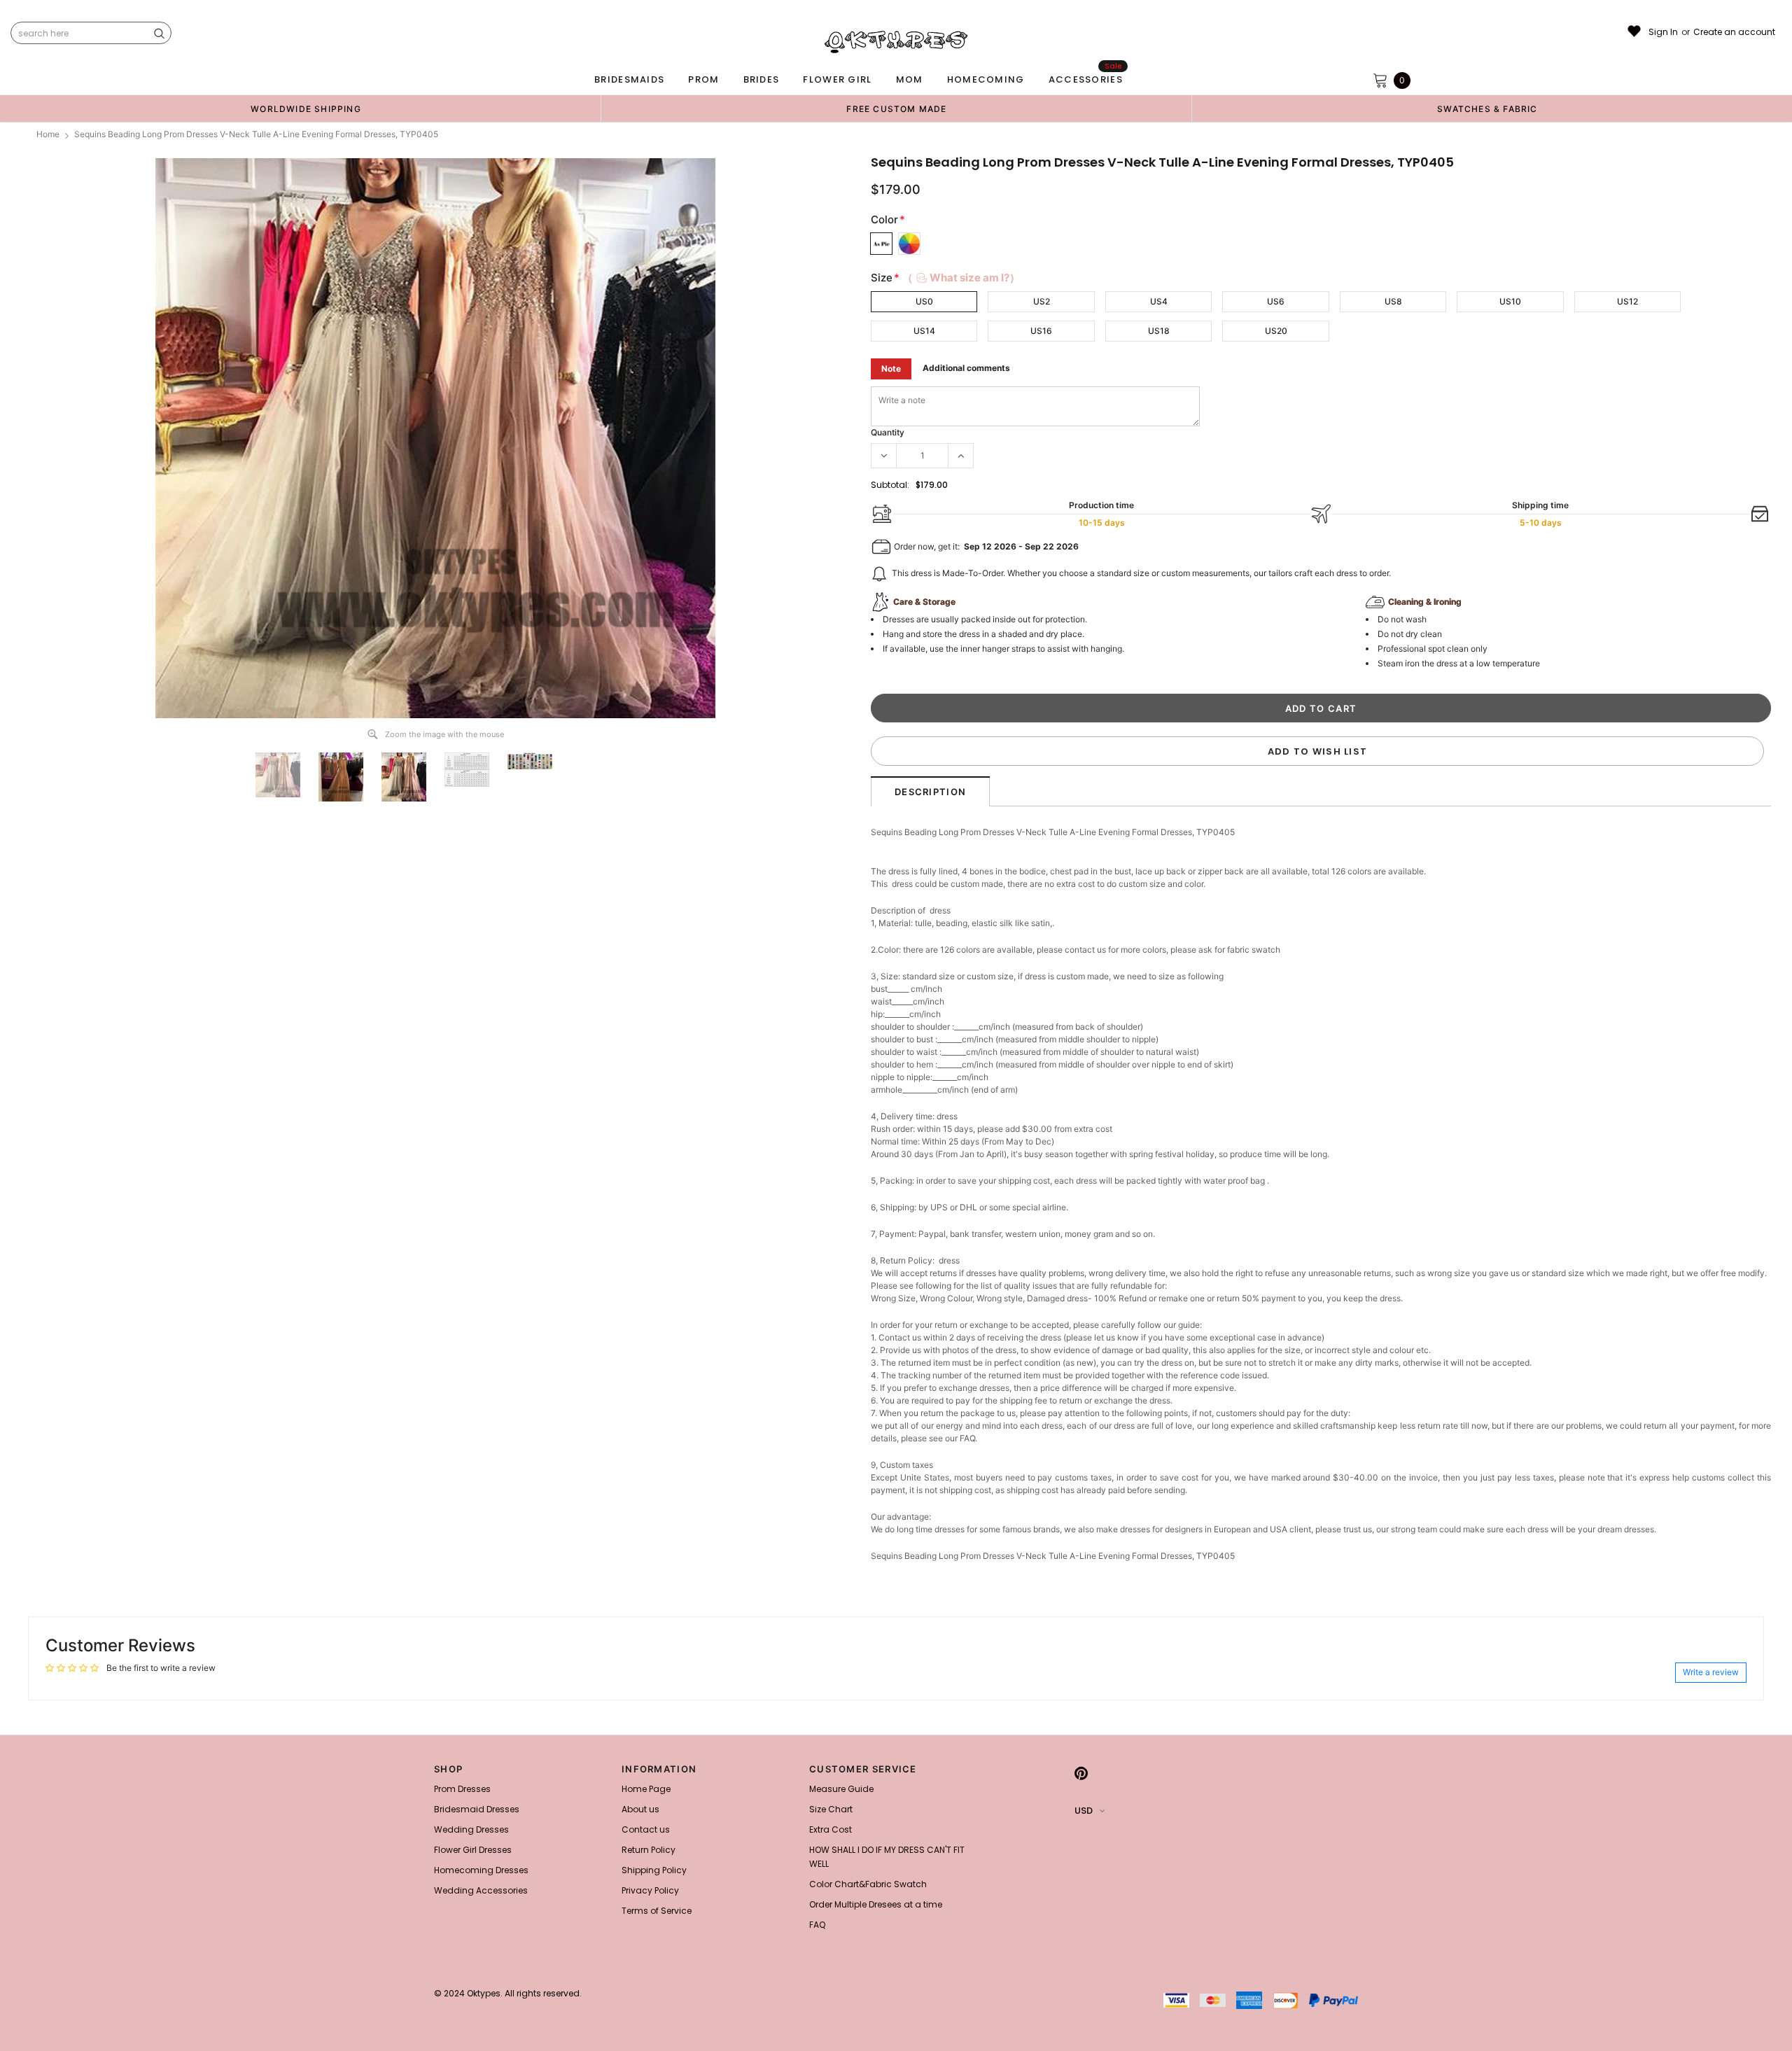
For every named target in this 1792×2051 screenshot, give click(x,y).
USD (1084, 1811)
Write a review (1711, 1672)
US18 (1159, 331)
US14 (924, 331)
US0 (924, 301)
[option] (306, 108)
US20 (1276, 331)
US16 (1041, 331)
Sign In (1663, 32)
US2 (1042, 301)
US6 (1276, 301)
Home (48, 134)
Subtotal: (890, 485)
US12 (1627, 301)
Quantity (888, 432)
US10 (1510, 301)
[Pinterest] (1081, 1773)
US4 (1159, 301)
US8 (1393, 301)
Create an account (1734, 32)
